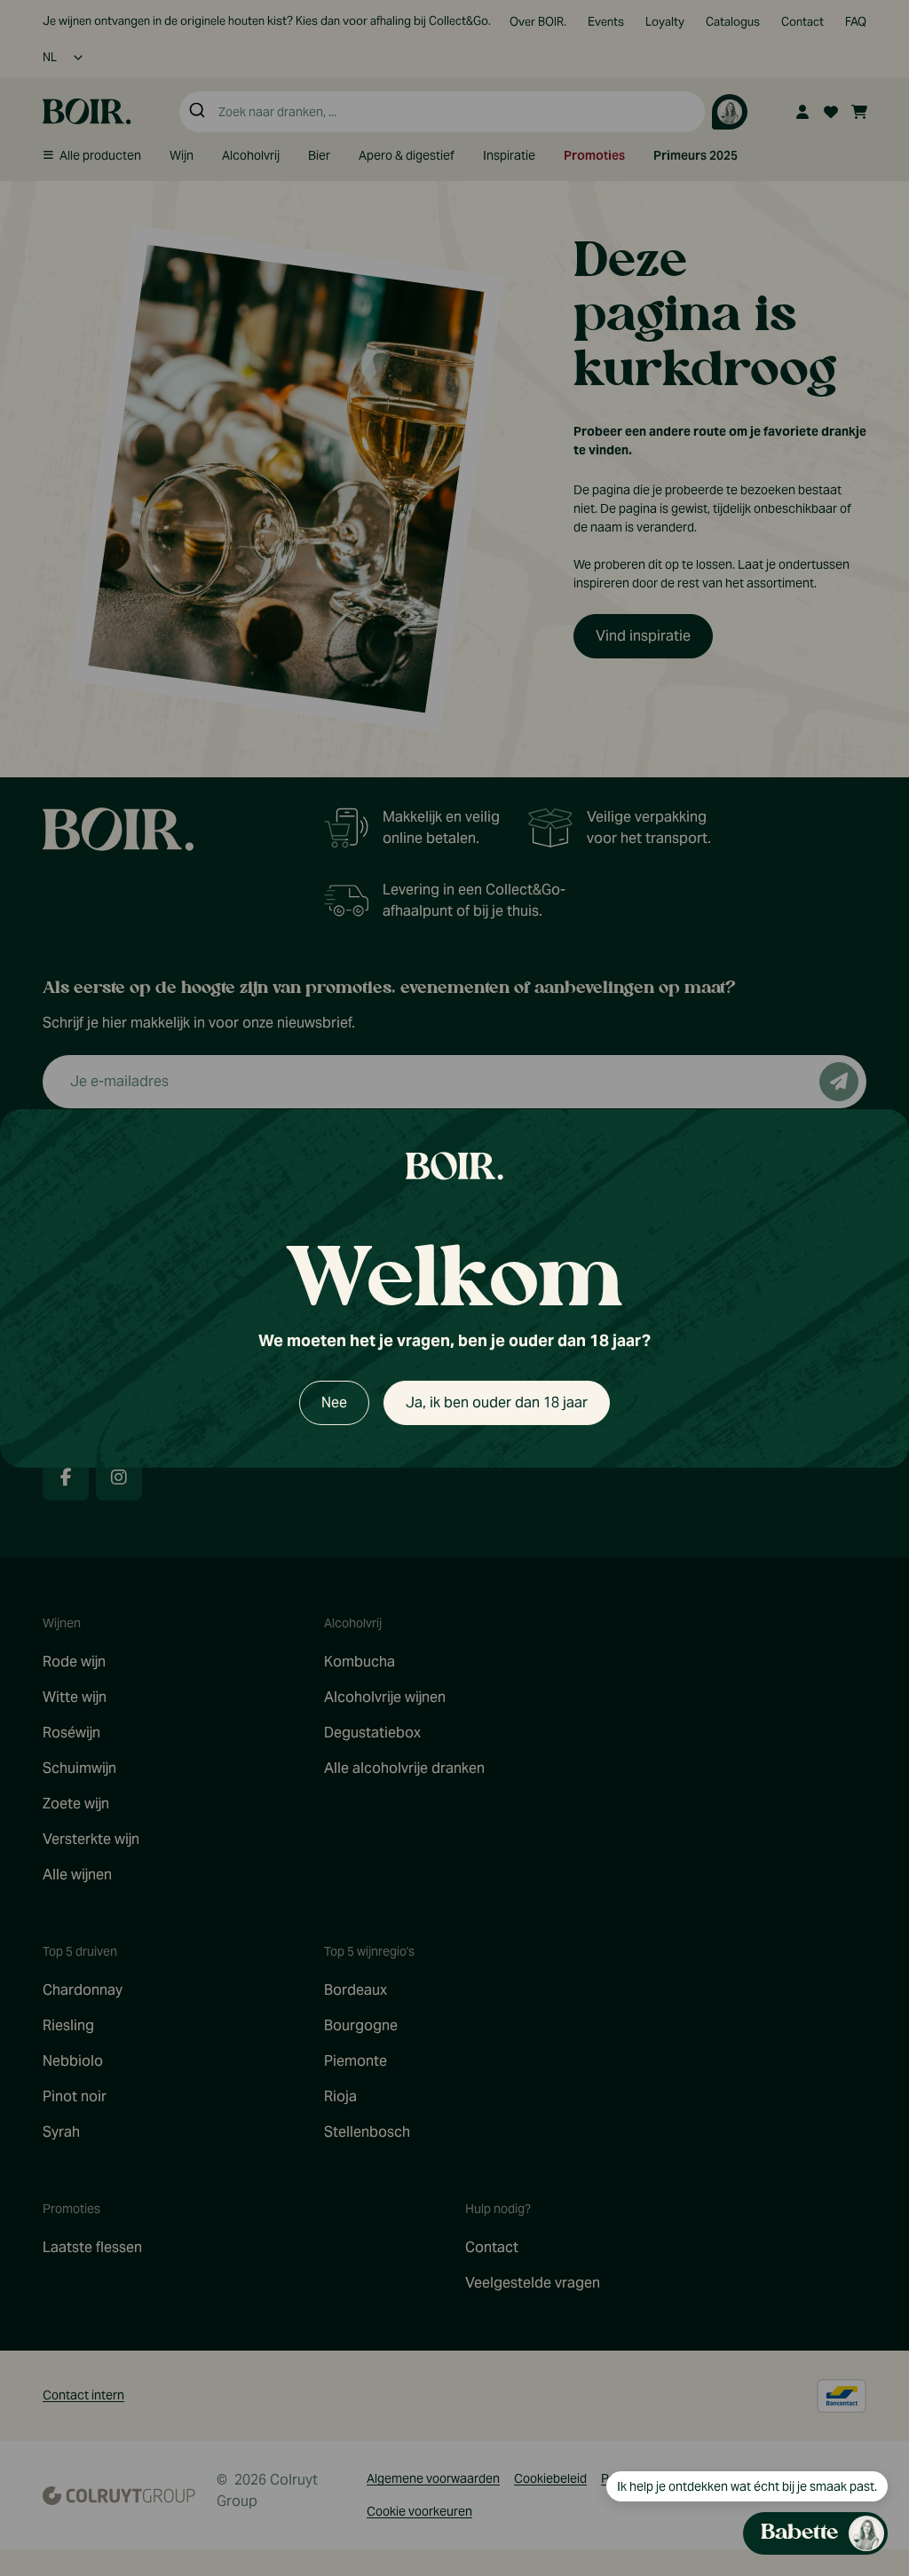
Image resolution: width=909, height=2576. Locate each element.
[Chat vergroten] (835, 878)
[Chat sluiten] (863, 878)
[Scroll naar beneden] (719, 2423)
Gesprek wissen (767, 877)
